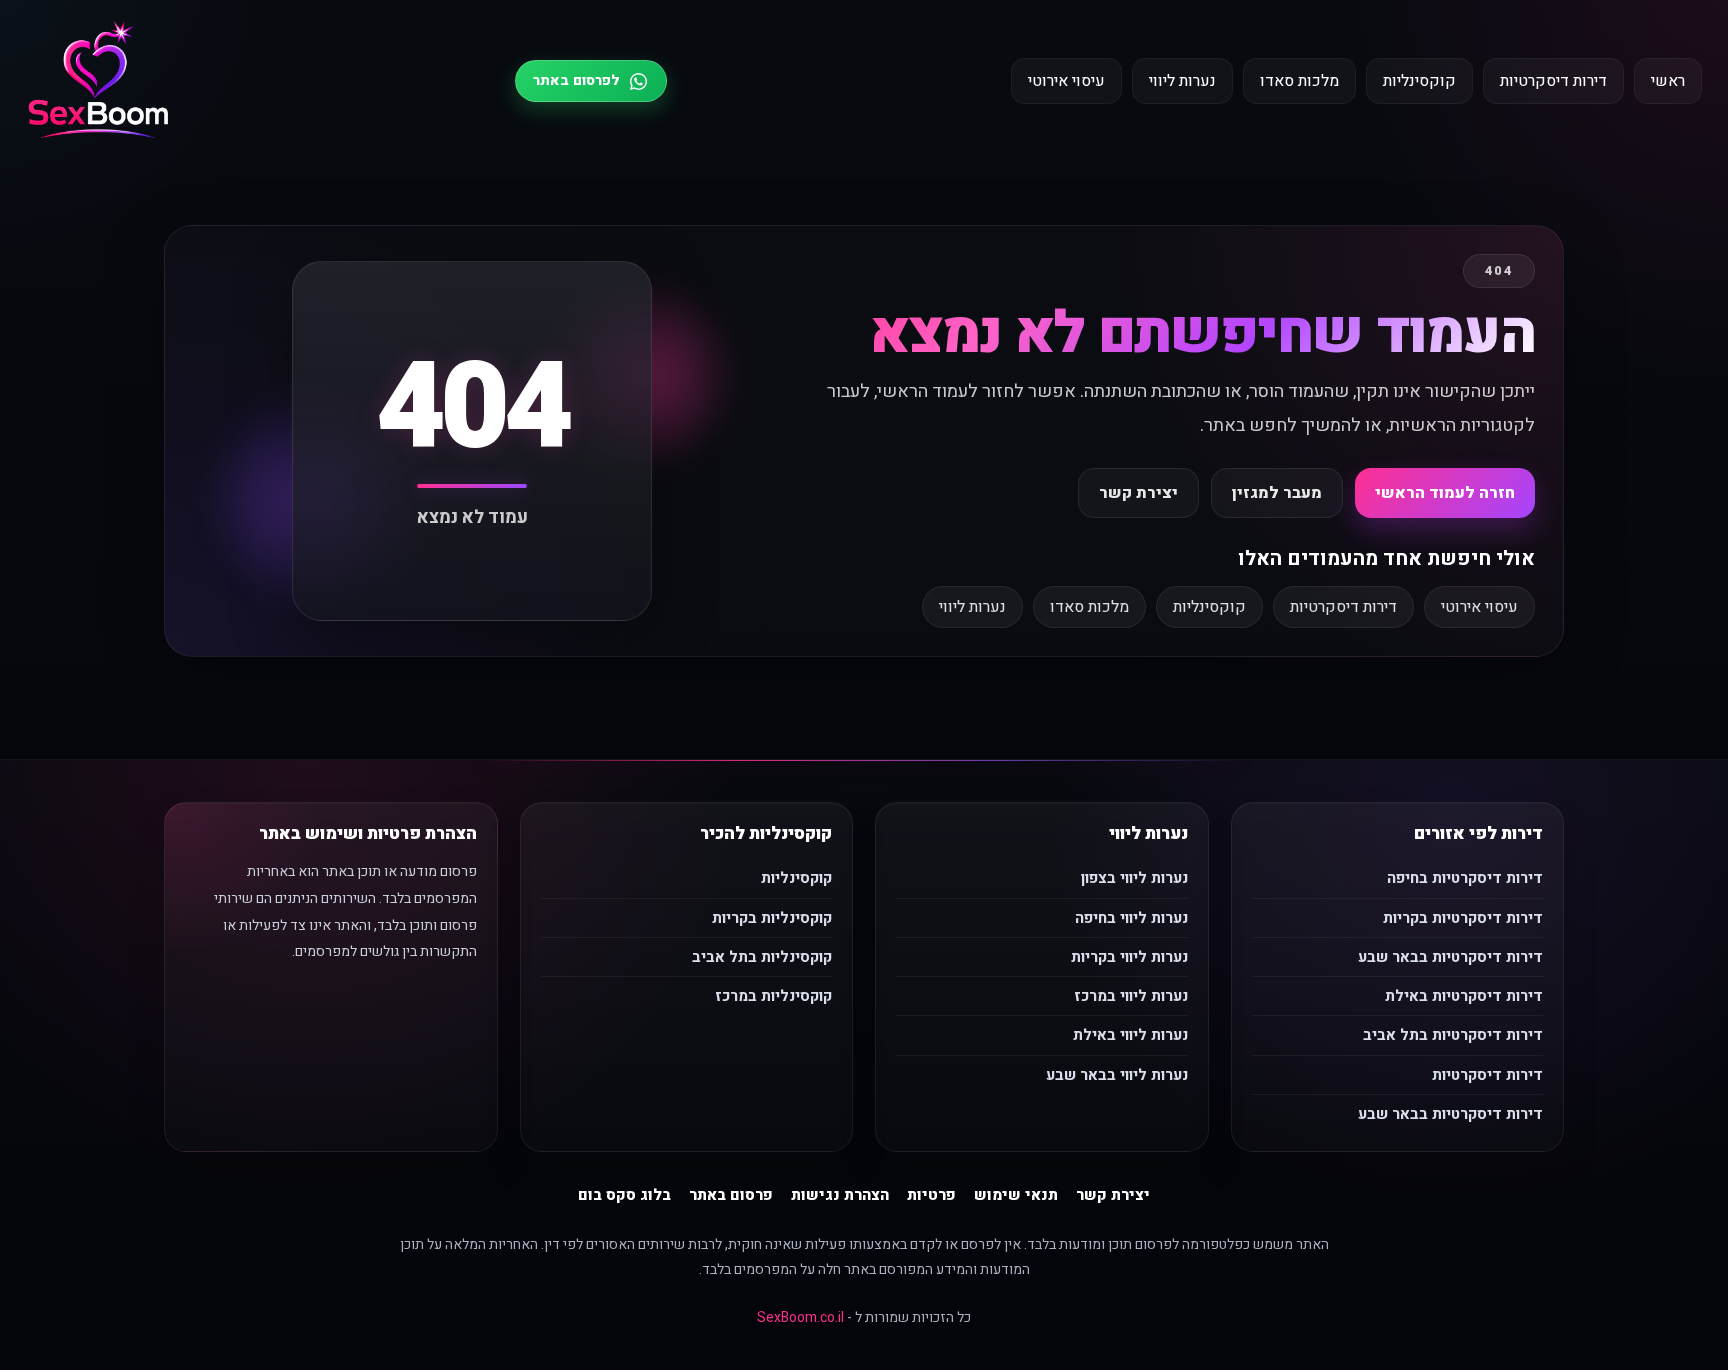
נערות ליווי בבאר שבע (1117, 1075)
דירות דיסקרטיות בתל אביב (1453, 1035)
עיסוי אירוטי (1066, 81)
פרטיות (931, 1195)
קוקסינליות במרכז (773, 996)
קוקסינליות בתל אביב (762, 957)
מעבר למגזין (1277, 493)
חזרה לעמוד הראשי (1445, 493)
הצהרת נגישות (840, 1195)
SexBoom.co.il (800, 1317)
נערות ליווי (1182, 81)
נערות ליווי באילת (1130, 1035)
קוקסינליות (1419, 81)
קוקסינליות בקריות (772, 918)
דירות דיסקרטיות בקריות (1463, 918)
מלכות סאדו (1299, 81)
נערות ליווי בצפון (1134, 878)
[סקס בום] (98, 81)
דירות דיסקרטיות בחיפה (1465, 878)
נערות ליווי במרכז (1131, 996)
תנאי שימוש (1016, 1195)
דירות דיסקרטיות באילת (1464, 996)
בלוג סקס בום (624, 1195)
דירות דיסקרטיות (1553, 81)
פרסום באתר (731, 1195)
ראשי (1668, 81)
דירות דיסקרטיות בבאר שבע (1450, 957)
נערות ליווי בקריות (1129, 957)
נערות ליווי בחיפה (1131, 918)
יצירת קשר (1138, 493)
